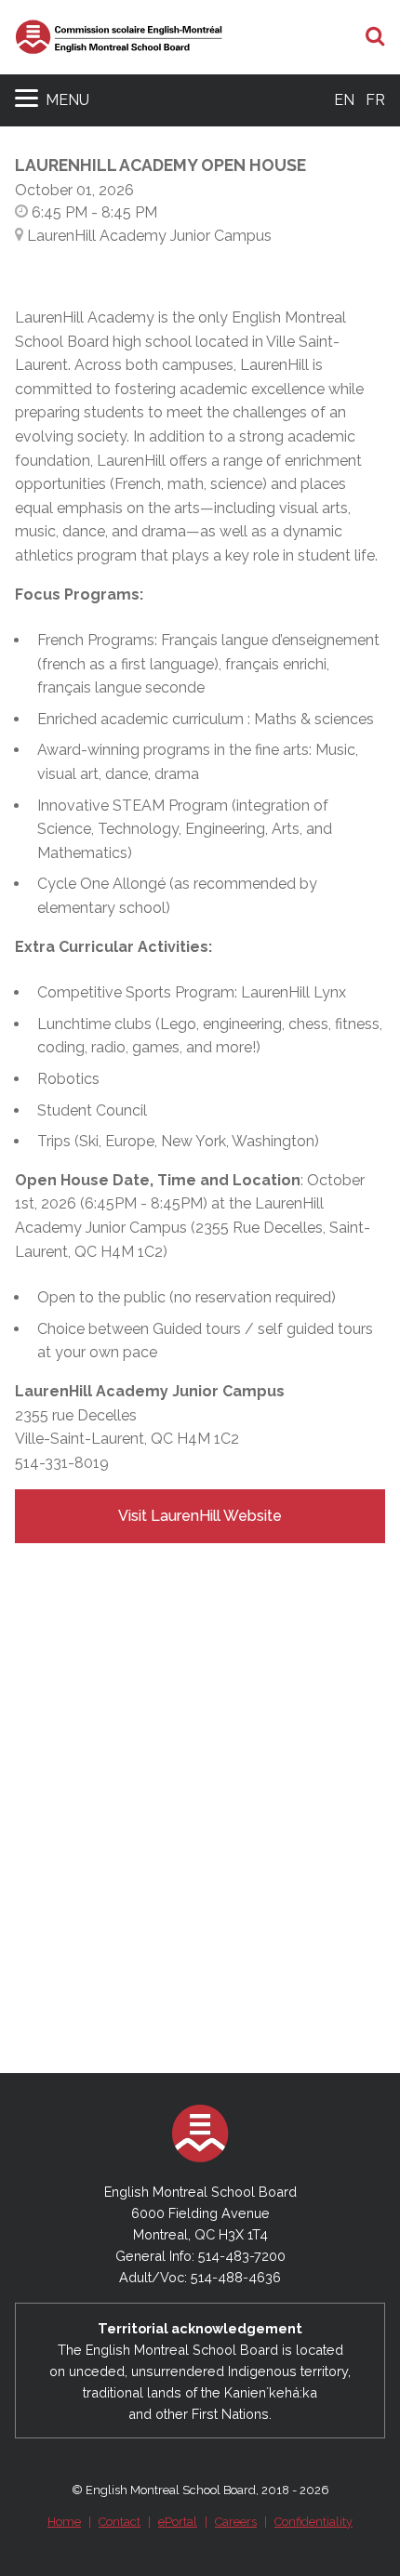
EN (344, 100)
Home (64, 2522)
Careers (236, 2522)
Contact (120, 2522)
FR (375, 100)
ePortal (178, 2522)
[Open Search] (375, 37)
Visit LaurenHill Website (200, 1516)
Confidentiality (313, 2522)
